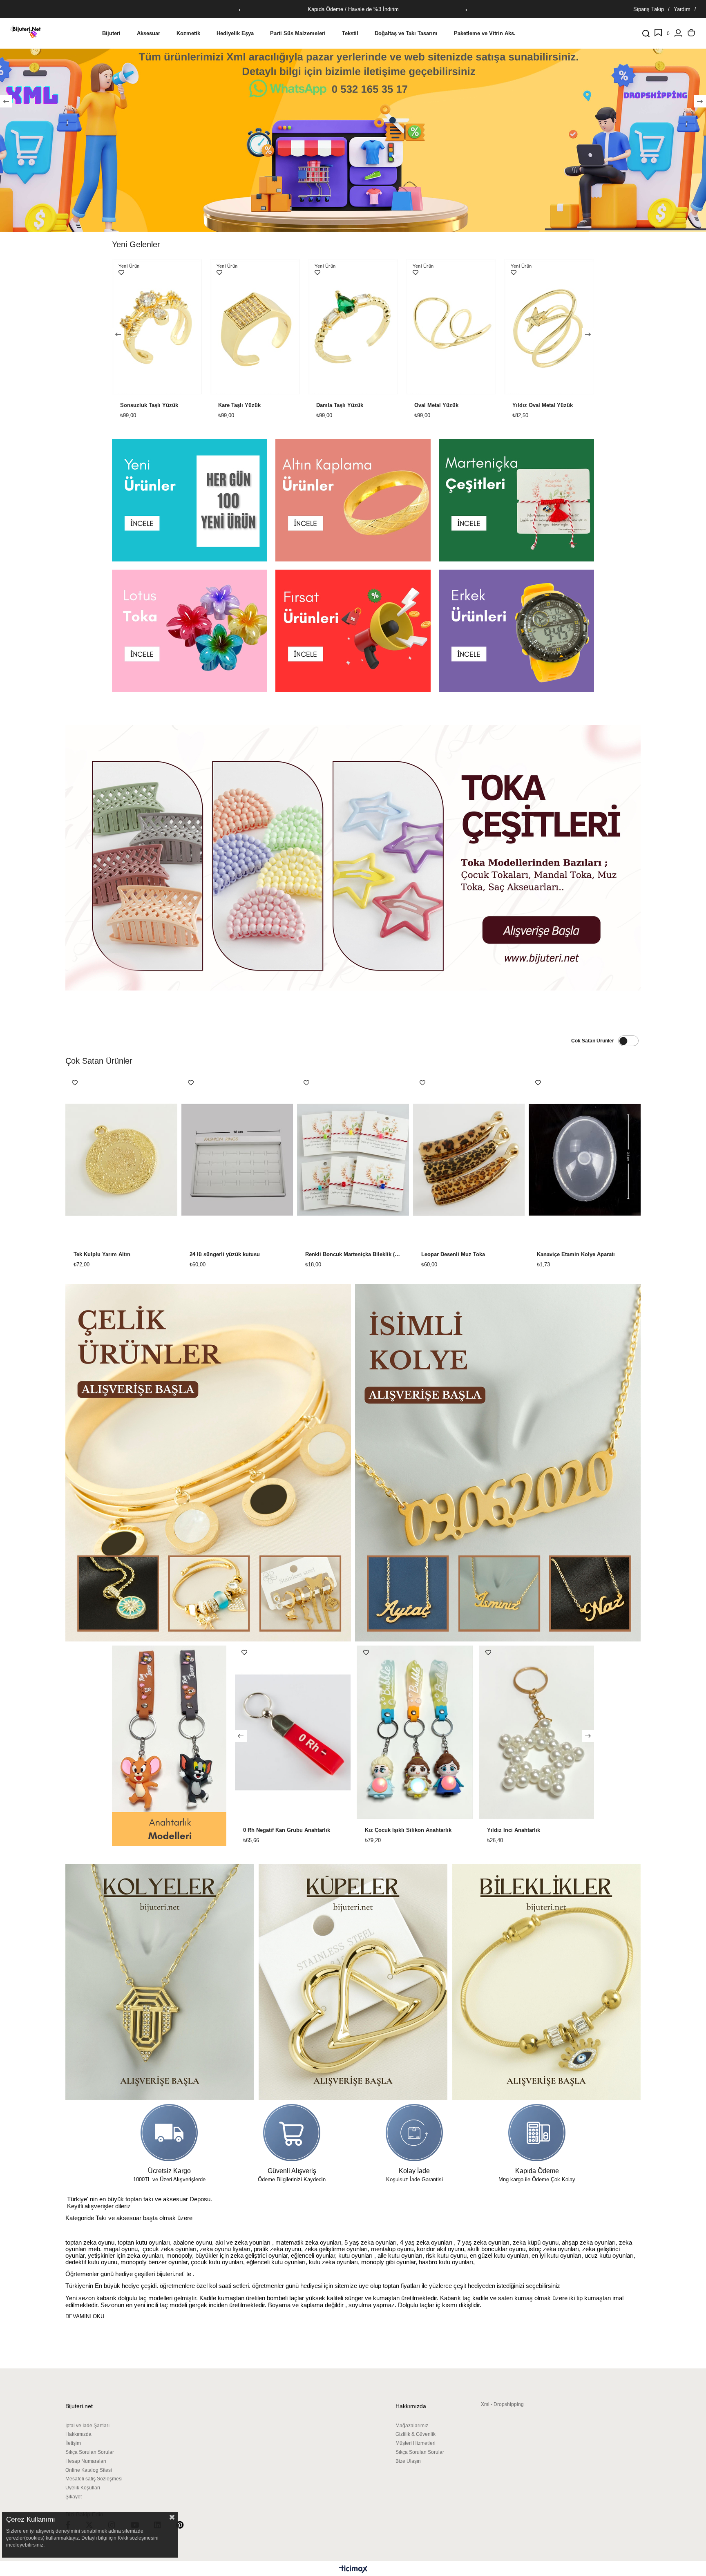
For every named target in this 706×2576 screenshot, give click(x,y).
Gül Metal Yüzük (543, 405)
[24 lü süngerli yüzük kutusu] (237, 1160)
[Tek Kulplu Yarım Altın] (121, 1160)
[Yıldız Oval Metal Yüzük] (363, 327)
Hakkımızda (78, 2434)
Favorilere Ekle (131, 273)
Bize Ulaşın (408, 2461)
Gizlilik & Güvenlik (416, 2434)
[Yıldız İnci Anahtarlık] (292, 1732)
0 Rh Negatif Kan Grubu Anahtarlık (530, 1830)
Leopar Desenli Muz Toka (453, 1254)
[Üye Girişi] (678, 34)
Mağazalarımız (412, 2426)
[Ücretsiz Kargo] (169, 2133)
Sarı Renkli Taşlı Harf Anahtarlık (405, 1830)
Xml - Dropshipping (502, 2404)
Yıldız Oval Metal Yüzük (356, 405)
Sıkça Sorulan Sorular (90, 2452)
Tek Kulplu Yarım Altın (102, 1254)
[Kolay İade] (414, 2133)
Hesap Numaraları (86, 2461)
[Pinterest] (185, 2525)
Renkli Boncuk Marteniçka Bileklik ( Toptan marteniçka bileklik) (353, 1254)
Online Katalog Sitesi (89, 2470)
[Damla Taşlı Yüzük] (167, 327)
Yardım (682, 9)
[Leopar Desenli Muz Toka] (469, 1160)
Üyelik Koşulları (83, 2488)
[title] (190, 500)
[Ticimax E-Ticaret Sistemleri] (353, 2570)
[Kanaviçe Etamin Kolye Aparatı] (585, 1160)
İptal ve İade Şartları (87, 2426)
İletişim (73, 2443)
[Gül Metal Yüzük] (559, 327)
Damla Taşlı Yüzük (153, 405)
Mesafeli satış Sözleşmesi (94, 2479)
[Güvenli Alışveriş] (292, 2133)
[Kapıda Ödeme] (537, 2133)
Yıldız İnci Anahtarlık (269, 1830)
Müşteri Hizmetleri (416, 2443)
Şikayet (74, 2497)
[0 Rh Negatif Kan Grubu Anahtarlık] (536, 1732)
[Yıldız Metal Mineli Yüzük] (461, 327)
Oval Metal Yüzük (250, 405)
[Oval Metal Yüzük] (265, 327)
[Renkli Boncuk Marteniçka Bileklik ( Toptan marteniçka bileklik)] (353, 1160)
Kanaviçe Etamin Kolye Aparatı (576, 1254)
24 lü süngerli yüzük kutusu (225, 1254)
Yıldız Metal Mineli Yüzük (456, 405)
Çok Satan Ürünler (593, 1041)
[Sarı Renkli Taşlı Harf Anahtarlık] (414, 1732)
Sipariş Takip (649, 9)
